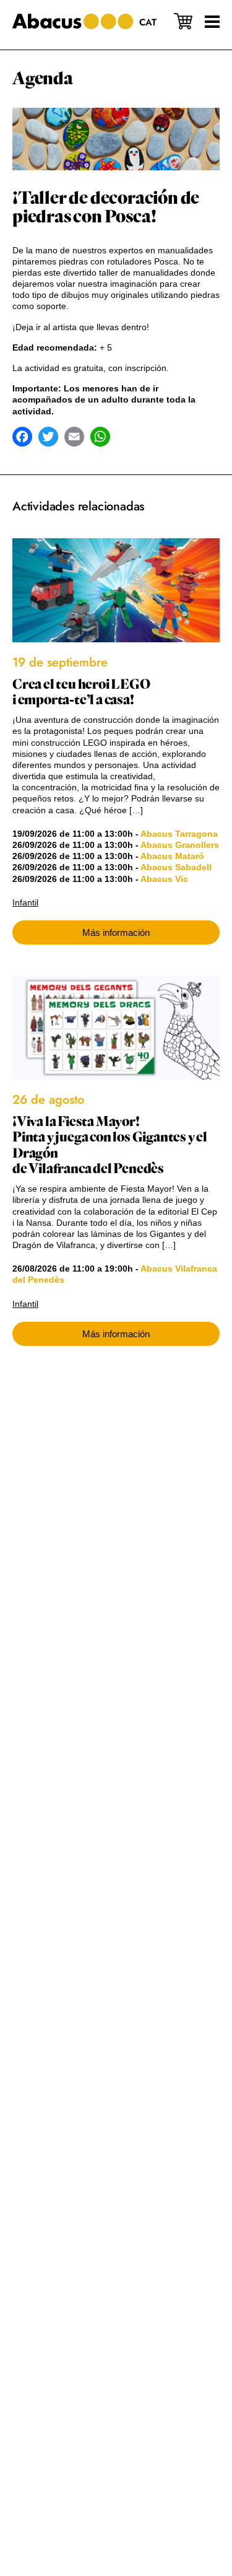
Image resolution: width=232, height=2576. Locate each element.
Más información (116, 932)
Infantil (25, 902)
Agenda (43, 79)
